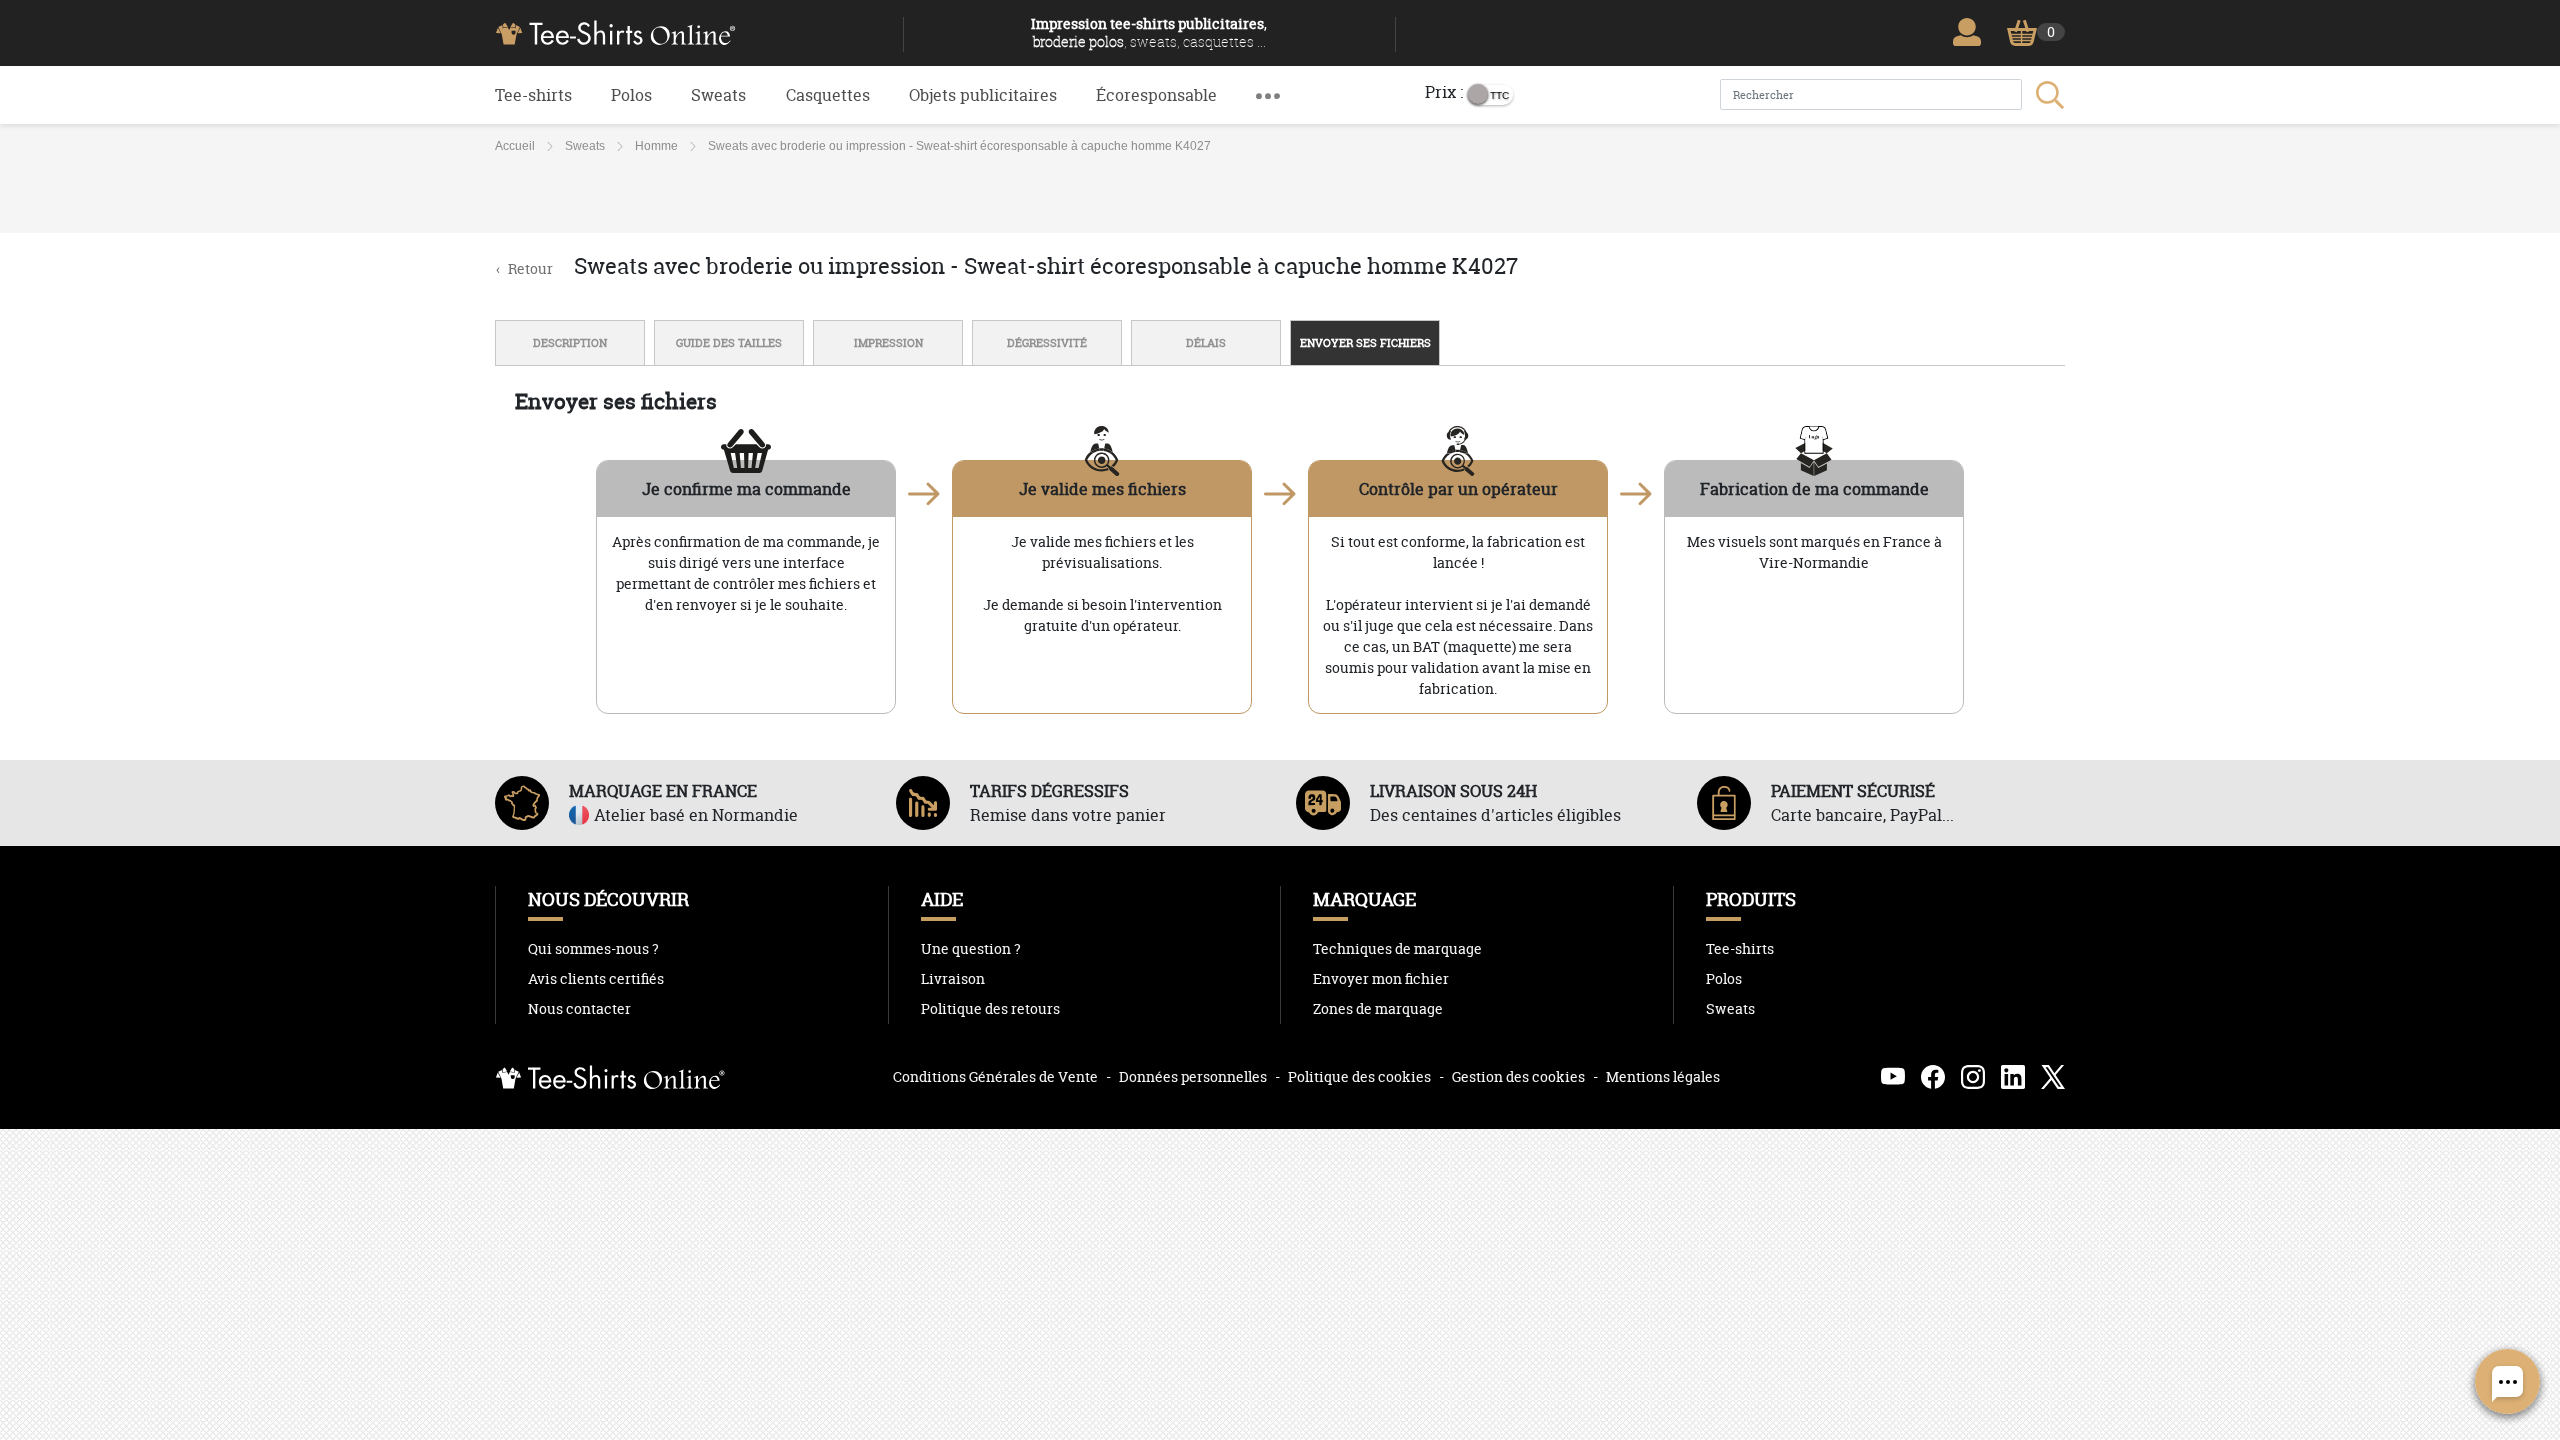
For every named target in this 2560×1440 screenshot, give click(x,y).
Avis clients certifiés (596, 979)
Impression (888, 343)
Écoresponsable (1156, 95)
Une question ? (971, 949)
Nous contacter (579, 1009)
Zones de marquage (1378, 1009)
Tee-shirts (533, 95)
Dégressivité (1047, 343)
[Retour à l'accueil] (691, 31)
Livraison (953, 979)
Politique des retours (990, 1009)
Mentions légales (1663, 1076)
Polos (631, 95)
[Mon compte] (1972, 32)
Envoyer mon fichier (1381, 979)
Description (570, 343)
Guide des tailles (729, 343)
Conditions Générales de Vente (995, 1076)
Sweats (718, 95)
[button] (1268, 95)
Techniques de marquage (1397, 949)
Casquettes (828, 95)
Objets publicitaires (983, 95)
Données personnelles (1193, 1076)
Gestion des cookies (1518, 1076)
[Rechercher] (2048, 95)
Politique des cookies (1359, 1076)
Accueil (515, 146)
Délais (1206, 343)
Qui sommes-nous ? (593, 949)
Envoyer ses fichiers (1365, 343)
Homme (656, 146)
